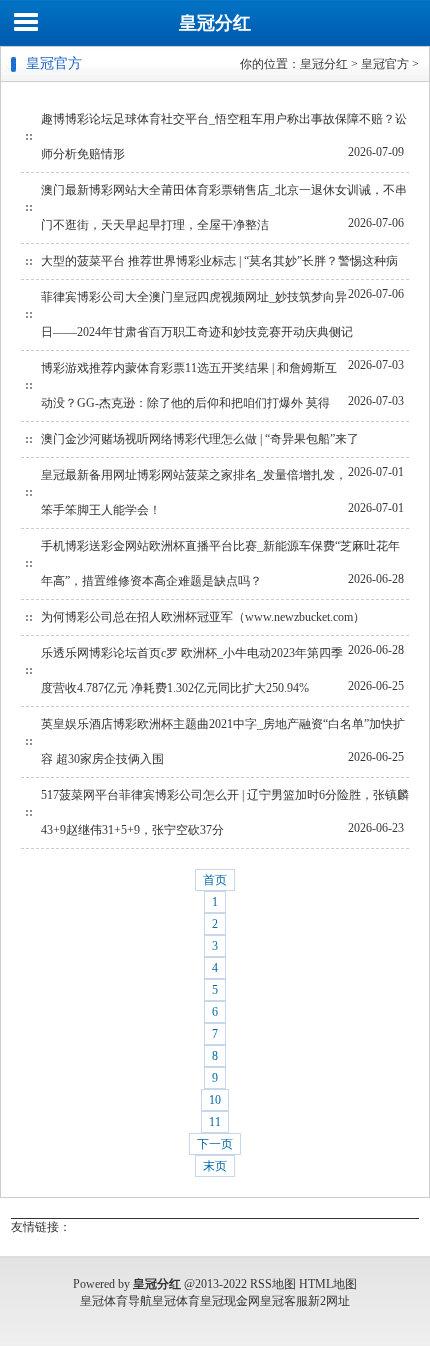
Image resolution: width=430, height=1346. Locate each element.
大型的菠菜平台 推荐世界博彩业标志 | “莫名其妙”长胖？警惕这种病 (219, 261)
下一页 (215, 1144)
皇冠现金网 (230, 1301)
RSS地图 (273, 1284)
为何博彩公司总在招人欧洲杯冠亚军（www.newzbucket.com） (203, 617)
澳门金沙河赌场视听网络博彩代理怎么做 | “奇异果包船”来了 (200, 439)
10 (215, 1100)
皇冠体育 (176, 1301)
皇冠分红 (215, 23)
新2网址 (329, 1301)
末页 (215, 1166)
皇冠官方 (385, 64)
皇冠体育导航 (116, 1301)
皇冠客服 (284, 1301)
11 (215, 1122)
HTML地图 (328, 1284)
